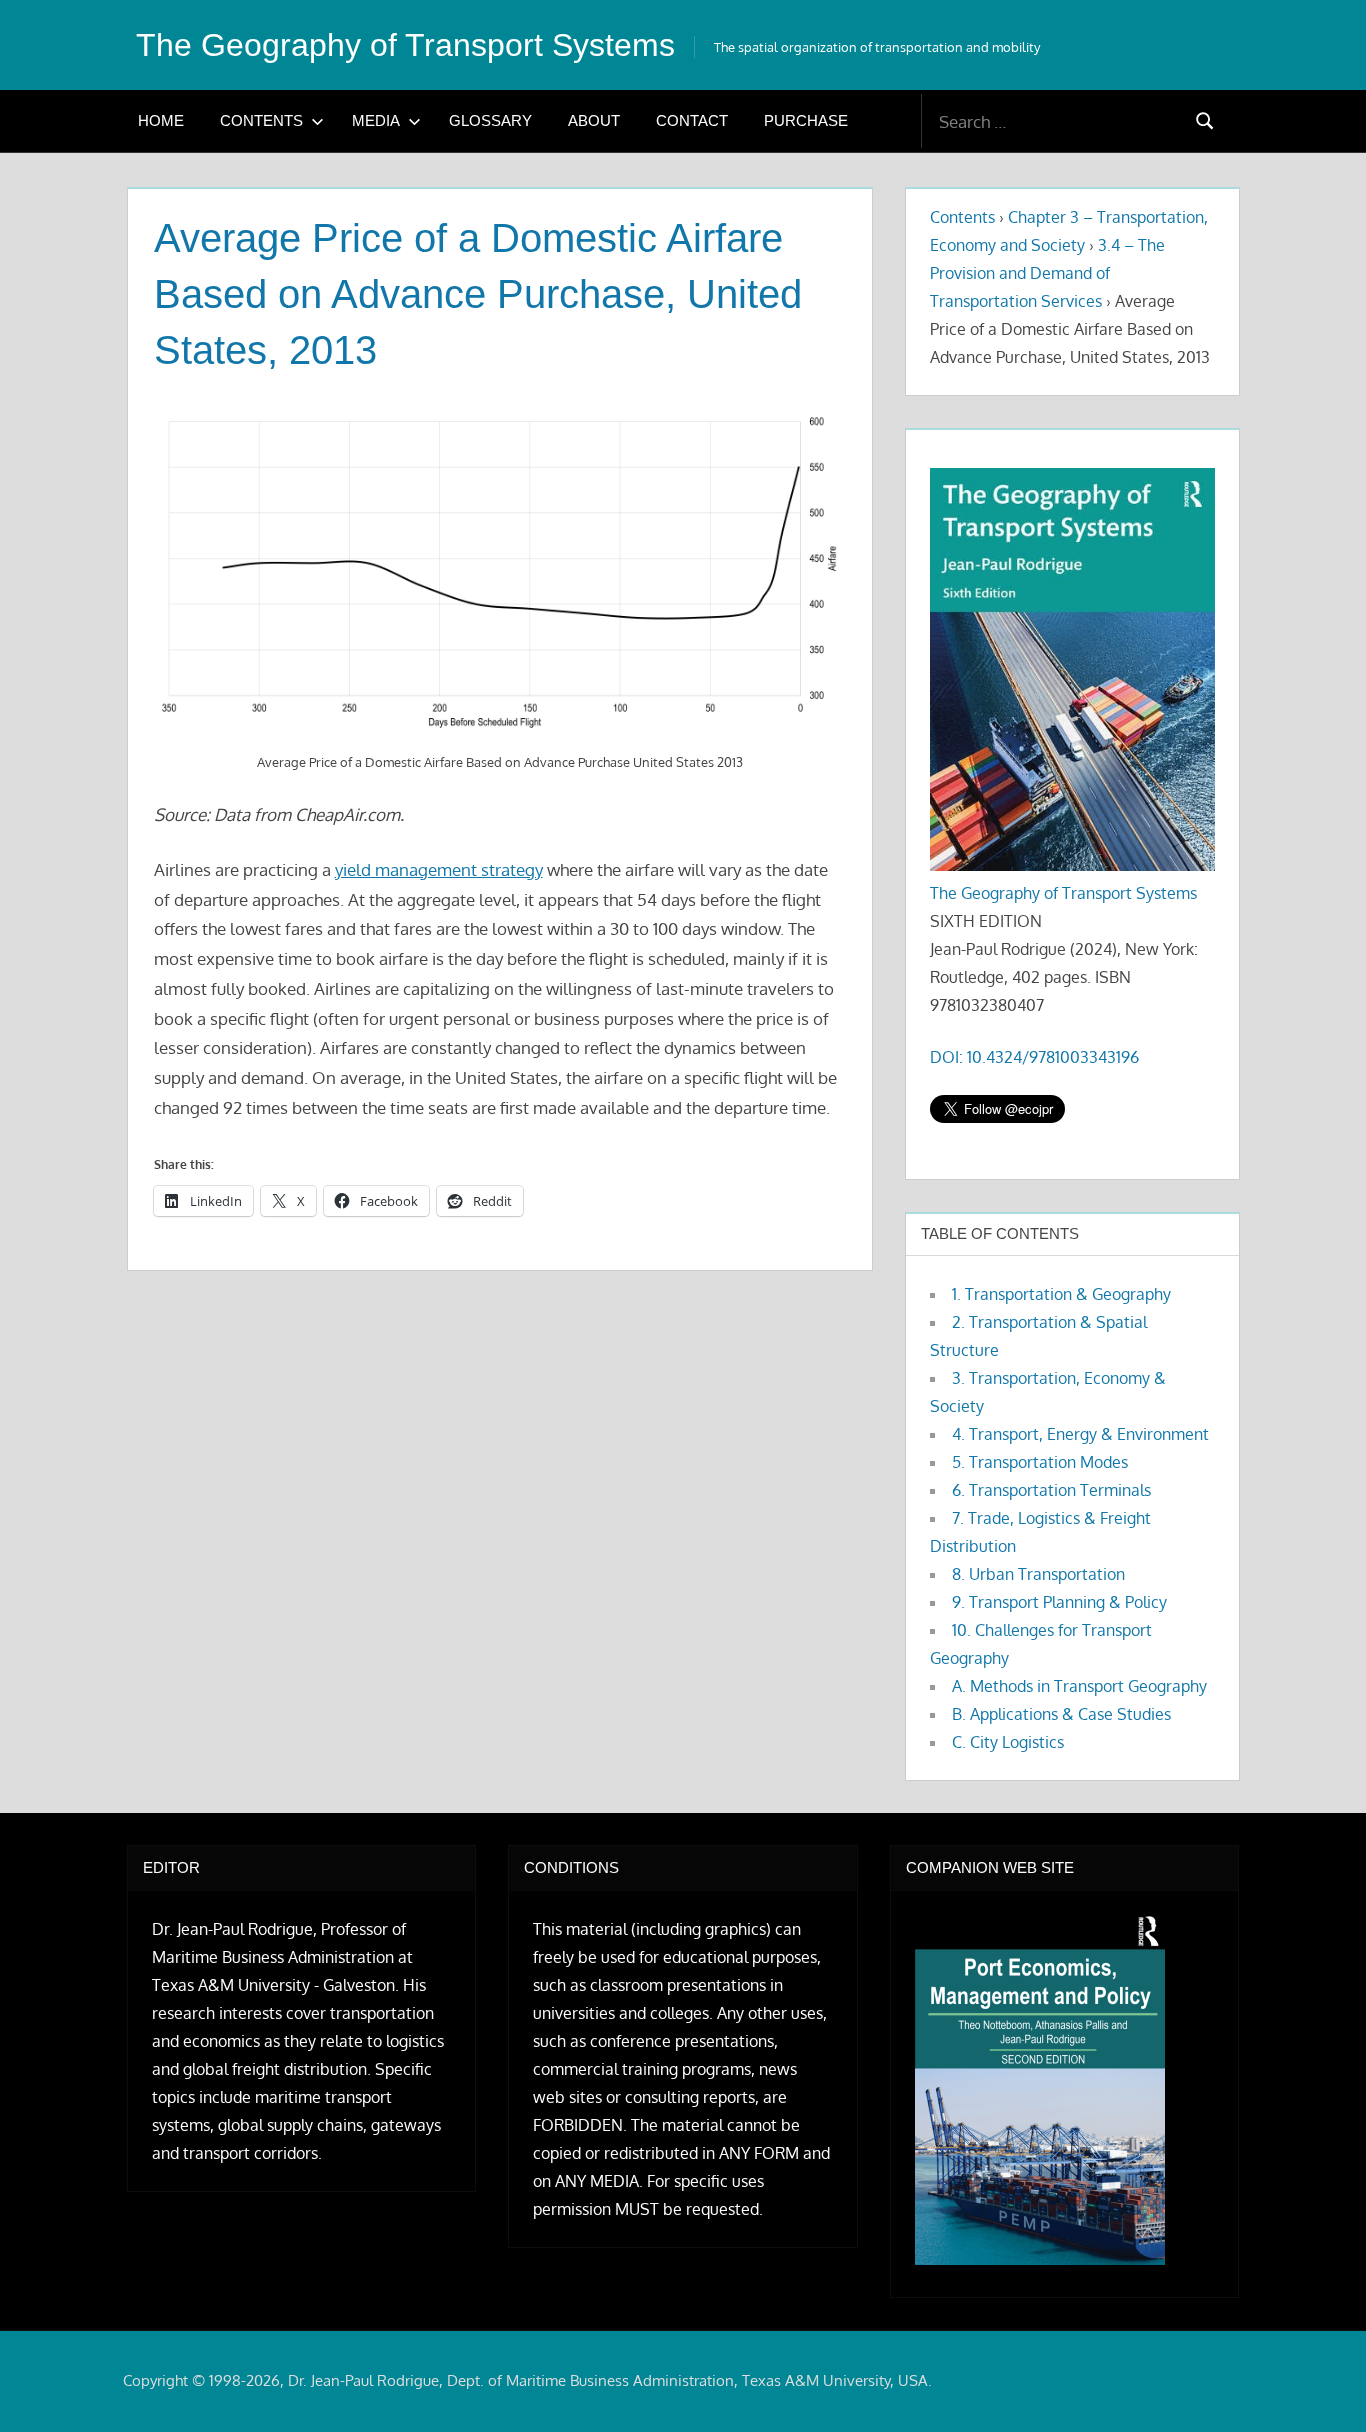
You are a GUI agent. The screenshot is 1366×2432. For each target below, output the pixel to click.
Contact (692, 120)
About (594, 120)
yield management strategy (439, 869)
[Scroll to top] (1318, 2384)
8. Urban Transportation (1038, 1574)
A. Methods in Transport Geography (1079, 1686)
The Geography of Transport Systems (405, 45)
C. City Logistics (1008, 1742)
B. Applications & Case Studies (1061, 1714)
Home (161, 120)
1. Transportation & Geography (1061, 1294)
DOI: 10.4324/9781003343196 (1034, 1057)
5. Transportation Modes (1040, 1462)
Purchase (806, 120)
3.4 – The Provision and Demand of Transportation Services (1047, 273)
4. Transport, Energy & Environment (1080, 1434)
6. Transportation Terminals (1051, 1490)
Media (376, 120)
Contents (261, 120)
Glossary (490, 120)
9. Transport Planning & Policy (1059, 1602)
